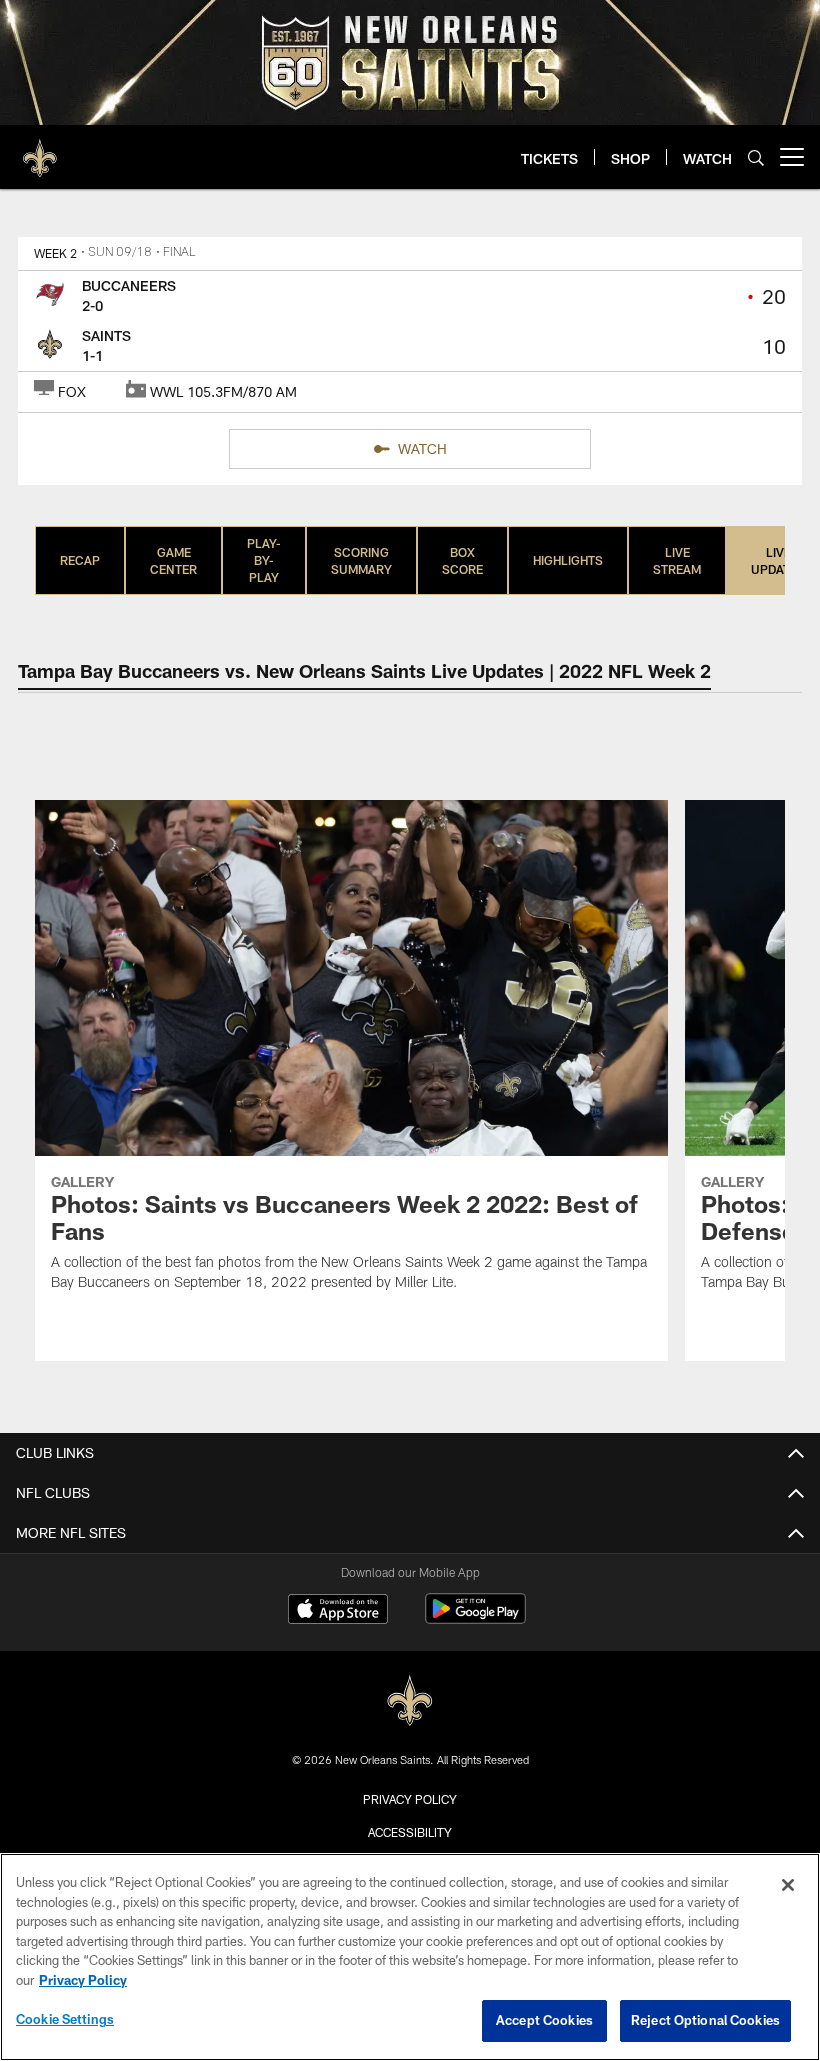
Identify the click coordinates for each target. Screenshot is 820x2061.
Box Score (462, 560)
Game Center (173, 560)
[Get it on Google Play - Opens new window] (475, 1618)
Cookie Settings (65, 2019)
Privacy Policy (410, 1799)
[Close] (788, 1885)
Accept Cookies (544, 2020)
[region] (410, 1957)
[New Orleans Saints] (410, 1701)
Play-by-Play (264, 560)
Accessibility (410, 1832)
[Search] (756, 157)
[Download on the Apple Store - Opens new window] (338, 1611)
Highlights (568, 560)
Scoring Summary (361, 560)
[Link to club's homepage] (40, 149)
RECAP (80, 560)
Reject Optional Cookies (705, 2020)
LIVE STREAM (677, 560)
